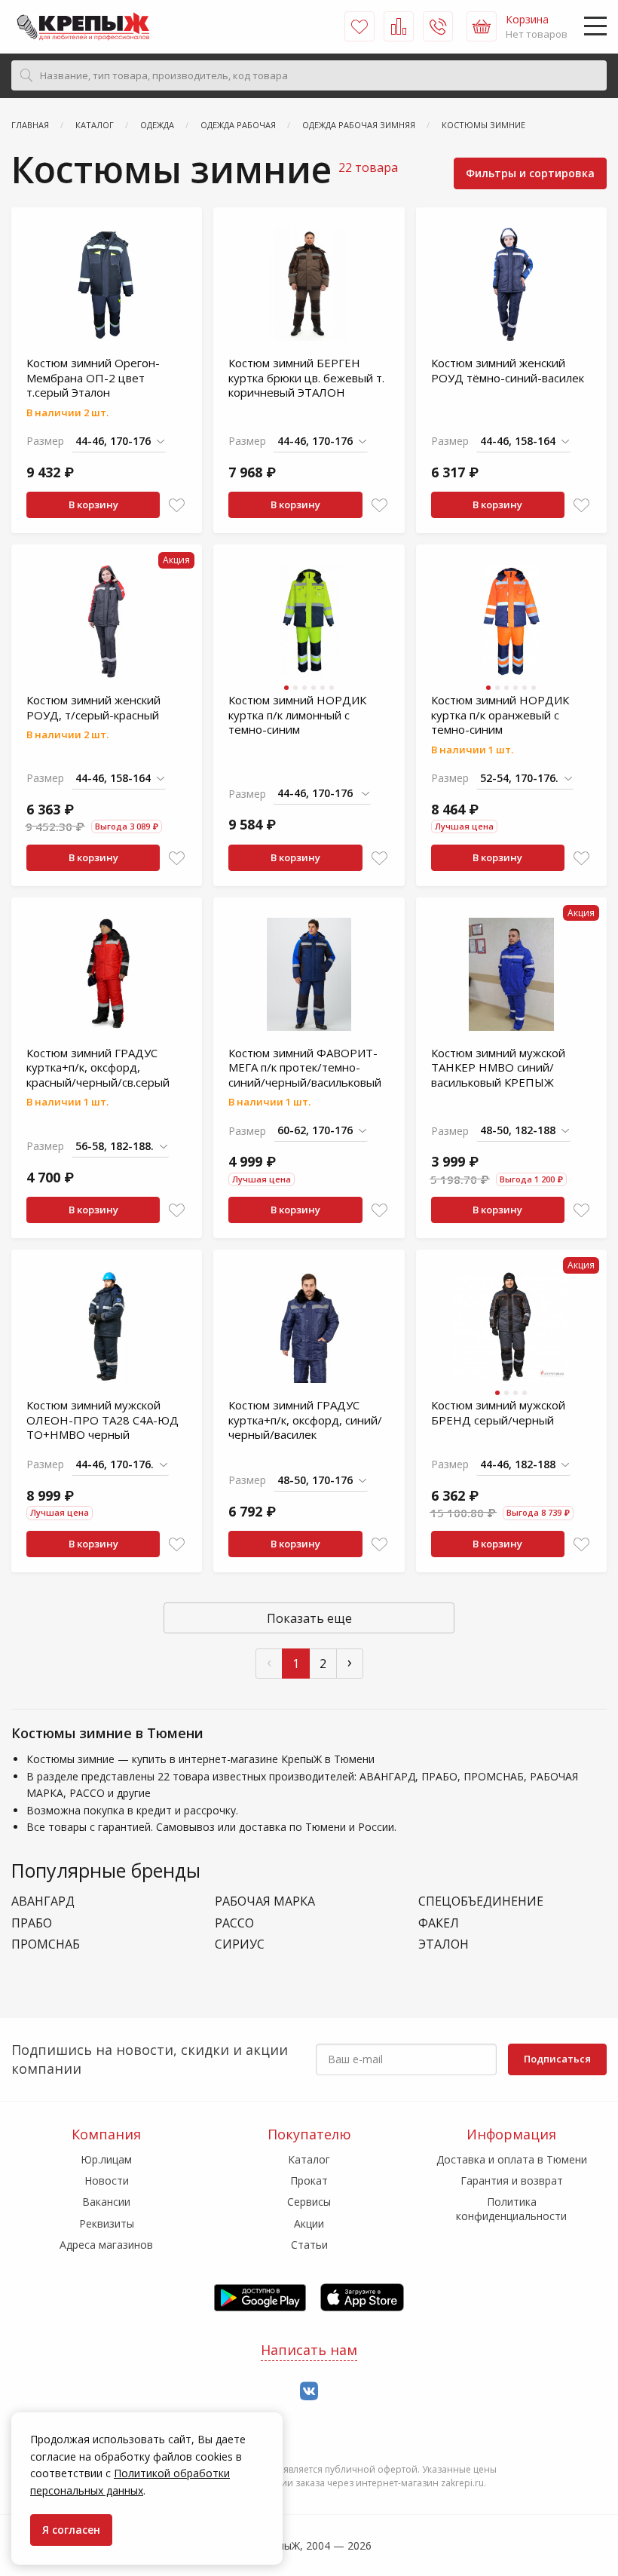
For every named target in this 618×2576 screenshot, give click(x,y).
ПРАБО (32, 1923)
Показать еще (309, 1618)
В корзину (93, 504)
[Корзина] (482, 26)
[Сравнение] (399, 26)
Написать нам (309, 2350)
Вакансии (106, 2202)
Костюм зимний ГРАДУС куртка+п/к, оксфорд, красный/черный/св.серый (98, 1067)
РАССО (234, 1923)
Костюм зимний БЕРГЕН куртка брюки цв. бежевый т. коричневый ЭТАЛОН (306, 377)
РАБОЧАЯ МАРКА (265, 1901)
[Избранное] (359, 26)
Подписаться (557, 2059)
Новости (107, 2180)
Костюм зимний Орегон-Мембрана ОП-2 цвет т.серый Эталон (93, 377)
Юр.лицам (106, 2159)
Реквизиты (107, 2223)
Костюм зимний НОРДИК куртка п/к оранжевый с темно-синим (500, 715)
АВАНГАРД (43, 1901)
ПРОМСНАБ (46, 1944)
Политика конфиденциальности (511, 2208)
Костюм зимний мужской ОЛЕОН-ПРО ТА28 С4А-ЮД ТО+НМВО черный (102, 1420)
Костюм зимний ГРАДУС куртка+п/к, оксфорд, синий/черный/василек (305, 1420)
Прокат (309, 2180)
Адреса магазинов (106, 2245)
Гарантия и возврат (512, 2180)
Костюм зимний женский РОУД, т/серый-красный (93, 707)
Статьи (309, 2245)
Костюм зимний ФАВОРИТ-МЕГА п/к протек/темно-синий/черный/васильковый (305, 1067)
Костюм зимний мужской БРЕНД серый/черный (498, 1412)
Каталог (309, 2159)
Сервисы (309, 2202)
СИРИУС (240, 1944)
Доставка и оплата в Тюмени (512, 2159)
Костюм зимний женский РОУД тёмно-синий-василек (508, 370)
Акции (309, 2223)
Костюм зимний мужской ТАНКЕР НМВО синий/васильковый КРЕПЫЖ (498, 1067)
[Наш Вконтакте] (309, 2392)
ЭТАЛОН (444, 1944)
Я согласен (71, 2530)
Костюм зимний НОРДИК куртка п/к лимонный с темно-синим (297, 715)
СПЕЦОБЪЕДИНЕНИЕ (481, 1901)
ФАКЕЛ (439, 1923)
